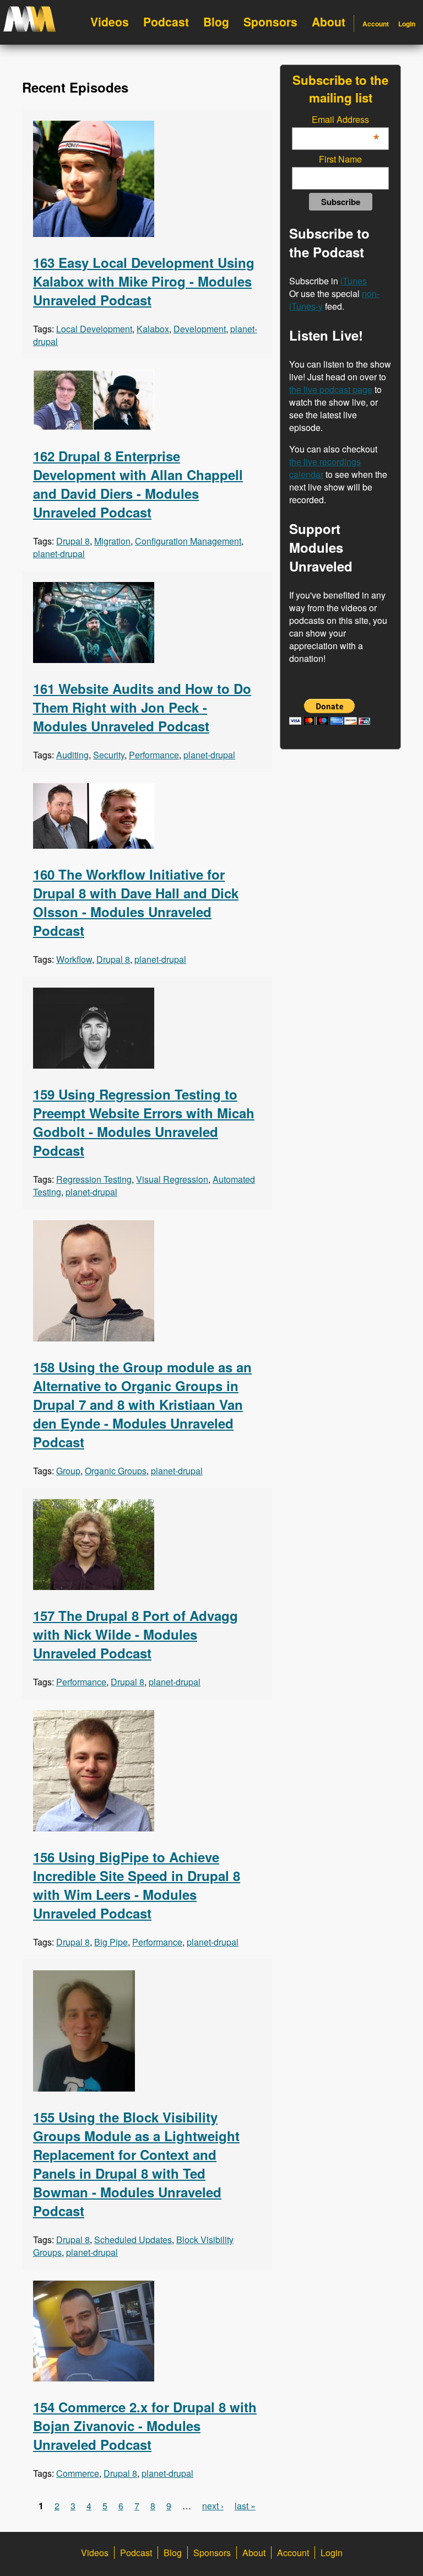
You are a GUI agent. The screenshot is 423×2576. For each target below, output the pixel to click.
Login (407, 24)
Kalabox (153, 329)
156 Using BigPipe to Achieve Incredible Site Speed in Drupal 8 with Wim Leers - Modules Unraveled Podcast (137, 1885)
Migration (112, 541)
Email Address (345, 119)
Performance (154, 755)
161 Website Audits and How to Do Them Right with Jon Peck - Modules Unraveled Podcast (142, 707)
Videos (110, 21)
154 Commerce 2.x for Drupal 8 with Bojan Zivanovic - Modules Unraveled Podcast (145, 2426)
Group (68, 1471)
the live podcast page (331, 389)
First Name (340, 159)
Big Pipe (111, 1942)
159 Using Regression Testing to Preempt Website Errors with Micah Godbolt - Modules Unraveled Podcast (144, 1122)
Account (376, 24)
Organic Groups (116, 1471)
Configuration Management (188, 541)
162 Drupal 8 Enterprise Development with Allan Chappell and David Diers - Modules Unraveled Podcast (138, 484)
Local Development (94, 329)
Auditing (72, 755)
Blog (216, 21)
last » (245, 2506)
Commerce (78, 2473)
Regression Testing (94, 1179)
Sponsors (270, 21)
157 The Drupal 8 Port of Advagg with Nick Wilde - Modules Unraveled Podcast (135, 1634)
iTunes (354, 281)
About (329, 21)
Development (200, 329)
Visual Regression (172, 1179)
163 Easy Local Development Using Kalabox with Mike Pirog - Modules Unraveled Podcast (144, 281)
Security (109, 755)
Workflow (74, 959)
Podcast (166, 21)
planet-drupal (59, 554)
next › (213, 2506)
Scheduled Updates (133, 2240)
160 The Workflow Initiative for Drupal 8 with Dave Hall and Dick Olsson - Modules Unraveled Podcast (136, 902)
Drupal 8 (73, 541)
